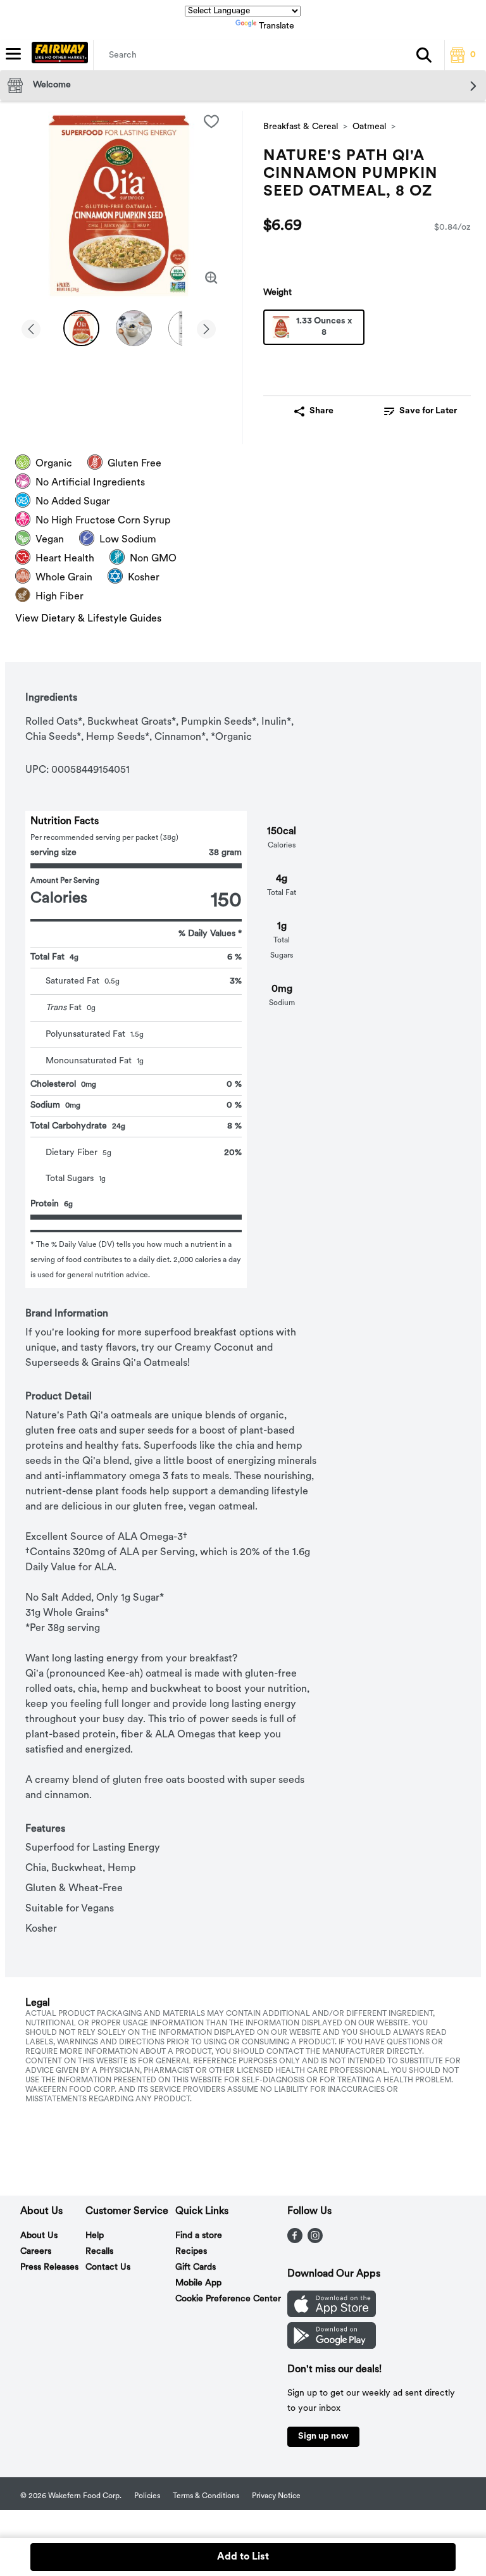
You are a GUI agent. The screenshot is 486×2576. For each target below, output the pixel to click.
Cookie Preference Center (228, 2299)
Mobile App (198, 2283)
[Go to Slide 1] (81, 328)
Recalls (99, 2252)
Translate (277, 26)
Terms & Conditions (206, 2496)
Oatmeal (369, 127)
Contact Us (108, 2267)
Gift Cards (196, 2267)
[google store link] (332, 2346)
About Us (39, 2236)
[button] (424, 55)
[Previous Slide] (31, 330)
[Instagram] (315, 2241)
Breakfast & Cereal (301, 127)
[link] (420, 411)
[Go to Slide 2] (134, 328)
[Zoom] (211, 278)
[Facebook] (295, 2241)
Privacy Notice (276, 2496)
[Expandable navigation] (13, 54)
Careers (36, 2252)
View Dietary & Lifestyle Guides (88, 619)
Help (95, 2236)
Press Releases (49, 2267)
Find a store (199, 2236)
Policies (147, 2496)
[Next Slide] (206, 330)
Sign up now (323, 2436)
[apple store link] (332, 2315)
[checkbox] (211, 122)
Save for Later (428, 411)
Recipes (191, 2252)
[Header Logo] (57, 55)
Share (321, 411)
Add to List (243, 2557)
